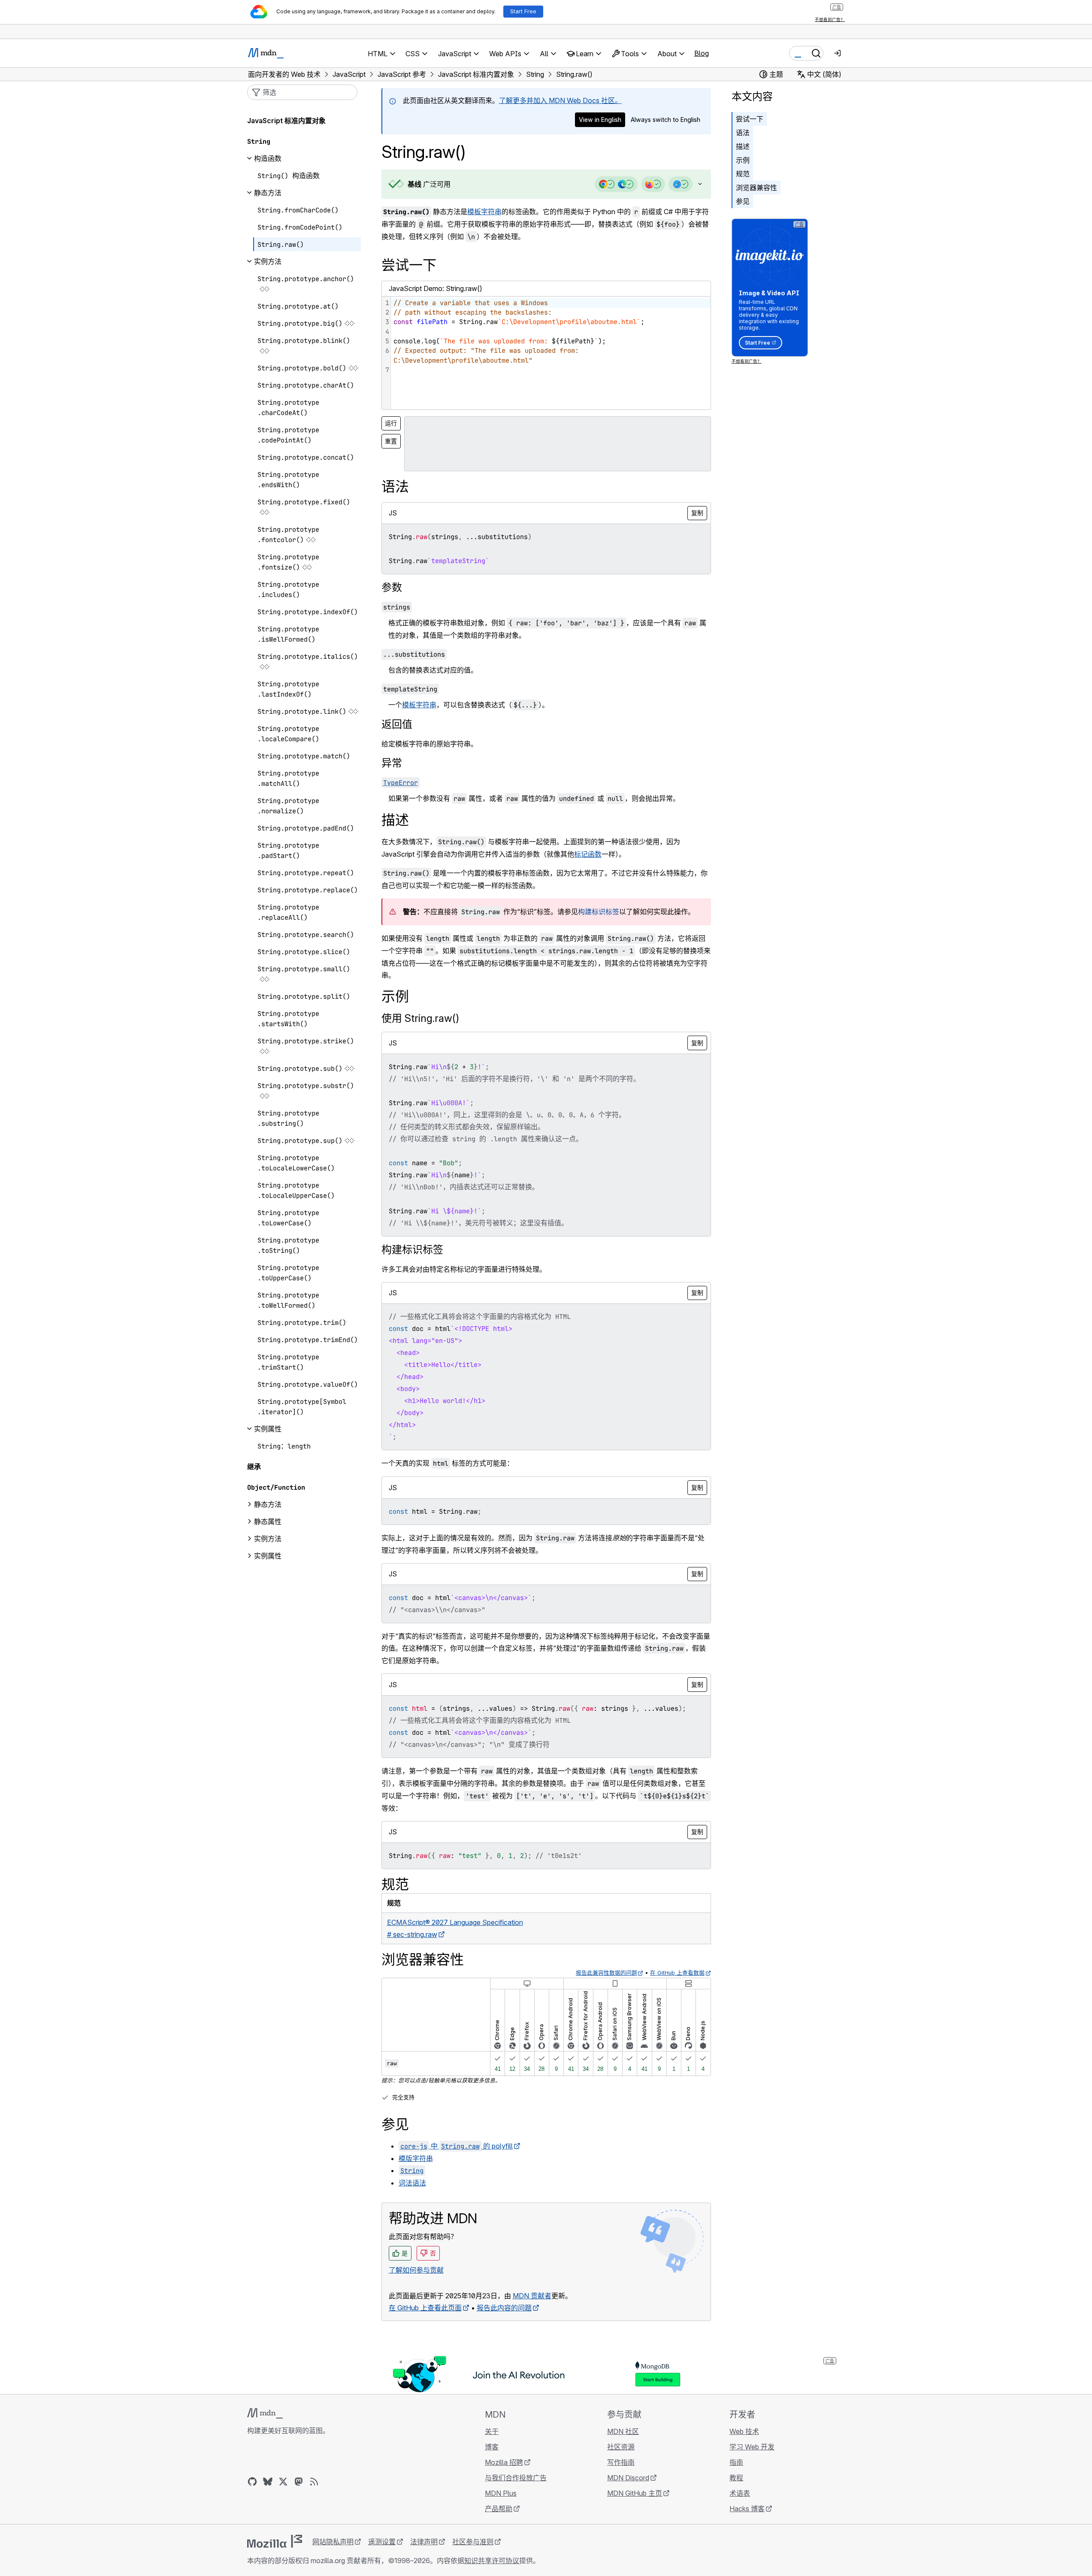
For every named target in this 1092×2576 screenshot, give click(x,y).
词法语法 (412, 2183)
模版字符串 (416, 2158)
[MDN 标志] (265, 2413)
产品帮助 (499, 2509)
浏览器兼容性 (756, 188)
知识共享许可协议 (492, 2561)
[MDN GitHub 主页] (252, 2482)
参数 (392, 587)
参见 (743, 201)
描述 (743, 146)
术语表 (740, 2493)
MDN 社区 (623, 2431)
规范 (743, 174)
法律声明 (424, 2542)
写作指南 (621, 2462)
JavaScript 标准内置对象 (286, 121)
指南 (736, 2462)
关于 (492, 2431)
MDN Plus (501, 2493)
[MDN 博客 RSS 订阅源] (314, 2482)
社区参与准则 (473, 2542)
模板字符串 (484, 212)
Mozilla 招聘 (504, 2462)
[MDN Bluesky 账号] (268, 2482)
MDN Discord (628, 2478)
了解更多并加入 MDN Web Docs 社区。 (560, 100)
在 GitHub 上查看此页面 (425, 2308)
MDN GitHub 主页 (635, 2493)
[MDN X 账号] (283, 2482)
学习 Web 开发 (752, 2447)
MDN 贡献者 (532, 2296)
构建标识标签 (599, 912)
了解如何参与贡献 (416, 2270)
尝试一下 (750, 119)
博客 (492, 2447)
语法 (743, 133)
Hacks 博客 (747, 2509)
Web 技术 (744, 2431)
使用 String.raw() (420, 1018)
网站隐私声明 (333, 2542)
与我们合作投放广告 (516, 2478)
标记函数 (588, 854)
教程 (736, 2478)
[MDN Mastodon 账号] (299, 2482)
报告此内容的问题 (504, 2308)
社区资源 (621, 2447)
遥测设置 (382, 2542)
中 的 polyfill (457, 2146)
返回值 (397, 724)
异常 (392, 763)
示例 (743, 160)
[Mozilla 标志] (275, 2541)
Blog (702, 53)
